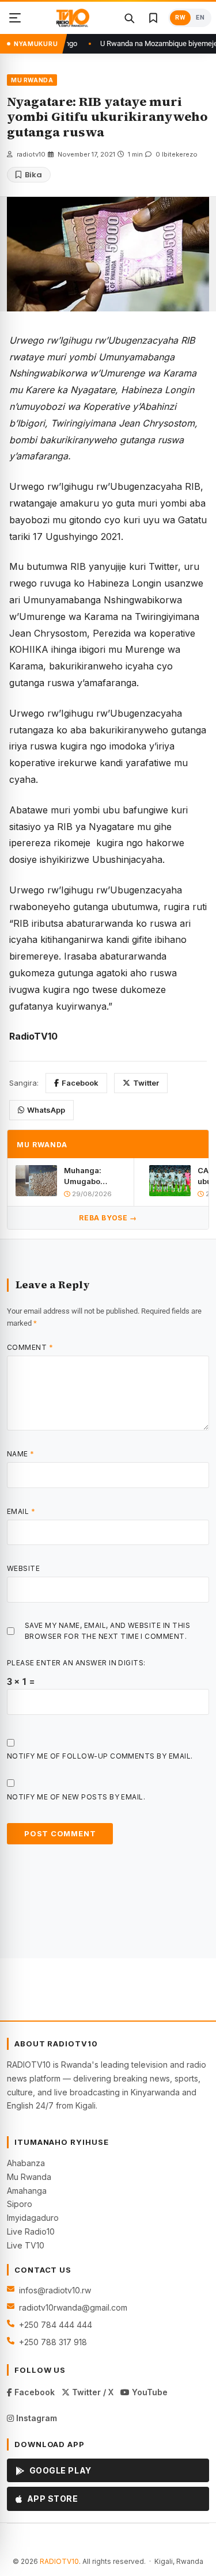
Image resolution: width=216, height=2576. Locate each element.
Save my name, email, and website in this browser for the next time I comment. (107, 1631)
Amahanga (27, 2191)
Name (21, 1454)
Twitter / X (92, 2392)
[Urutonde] (15, 18)
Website (23, 1568)
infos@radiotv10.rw (55, 2290)
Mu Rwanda (29, 2177)
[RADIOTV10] (73, 18)
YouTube (149, 2392)
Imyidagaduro (33, 2218)
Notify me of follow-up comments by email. (100, 1756)
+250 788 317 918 (53, 2342)
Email (21, 1511)
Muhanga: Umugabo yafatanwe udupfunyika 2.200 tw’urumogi (88, 1176)
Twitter (146, 1083)
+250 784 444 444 (56, 2325)
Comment (30, 1347)
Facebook (80, 1083)
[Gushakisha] (129, 18)
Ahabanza (26, 2163)
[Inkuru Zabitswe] (153, 18)
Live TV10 (26, 2245)
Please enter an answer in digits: (76, 1663)
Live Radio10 (31, 2231)
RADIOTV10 (59, 2561)
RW (180, 18)
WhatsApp (46, 1110)
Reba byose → (108, 1218)
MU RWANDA (32, 80)
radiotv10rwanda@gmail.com (73, 2307)
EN (200, 18)
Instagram (35, 2418)
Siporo (20, 2204)
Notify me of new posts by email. (76, 1797)
